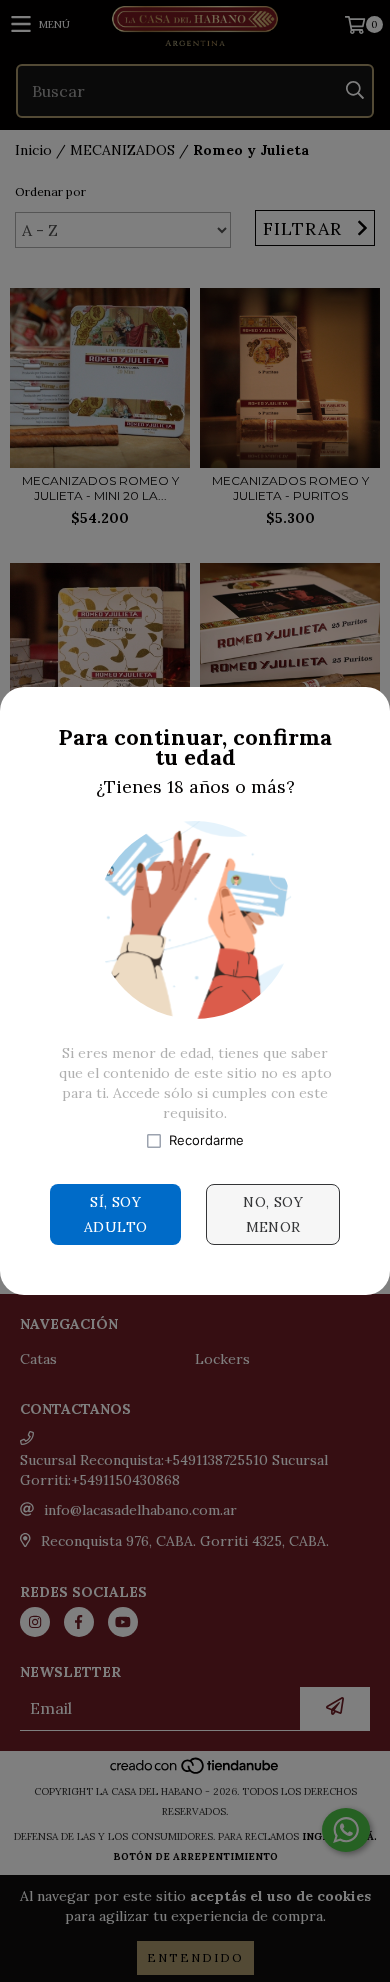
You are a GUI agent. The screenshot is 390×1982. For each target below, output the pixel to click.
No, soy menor (273, 1214)
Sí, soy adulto (115, 1214)
